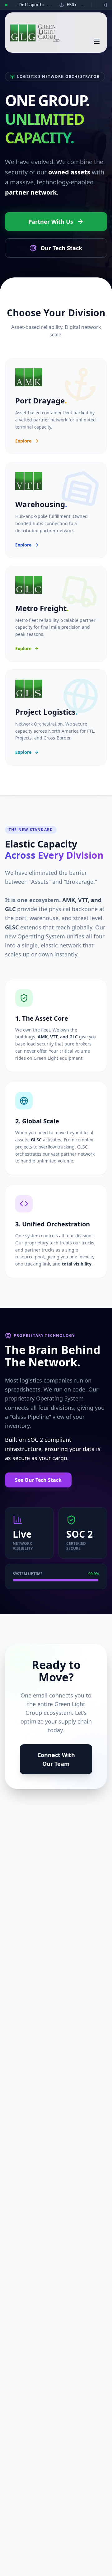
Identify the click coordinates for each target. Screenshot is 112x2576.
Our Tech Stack (61, 248)
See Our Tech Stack (38, 1480)
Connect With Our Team (56, 1759)
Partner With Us (51, 222)
